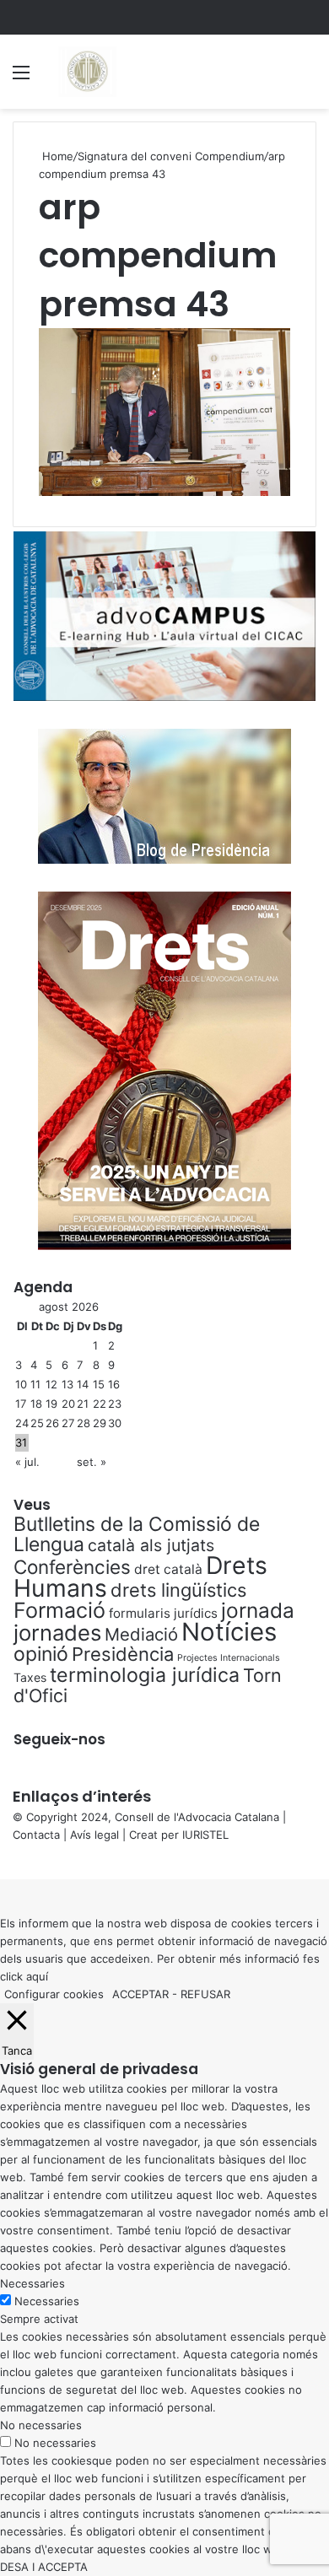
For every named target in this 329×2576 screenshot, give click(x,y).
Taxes (30, 1677)
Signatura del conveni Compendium (171, 156)
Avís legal (94, 1835)
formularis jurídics (163, 1613)
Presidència (123, 1654)
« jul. (27, 1462)
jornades (57, 1633)
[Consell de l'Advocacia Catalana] (87, 72)
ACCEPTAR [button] (140, 1994)
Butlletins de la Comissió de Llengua (137, 1534)
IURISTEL (205, 1835)
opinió (41, 1654)
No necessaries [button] (41, 2425)
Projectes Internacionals (229, 1658)
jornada (258, 1610)
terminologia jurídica (145, 1675)
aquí (37, 1976)
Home (56, 156)
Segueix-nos (59, 1739)
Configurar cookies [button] (54, 1994)
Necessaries (47, 2301)
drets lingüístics (178, 1590)
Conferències (72, 1567)
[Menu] (21, 78)
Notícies (229, 1632)
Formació (59, 1610)
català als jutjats (151, 1545)
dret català (168, 1569)
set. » (92, 1462)
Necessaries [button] (32, 2283)
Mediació (141, 1634)
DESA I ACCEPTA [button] (44, 2567)
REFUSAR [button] (205, 1994)
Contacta (36, 1835)
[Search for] (308, 78)
